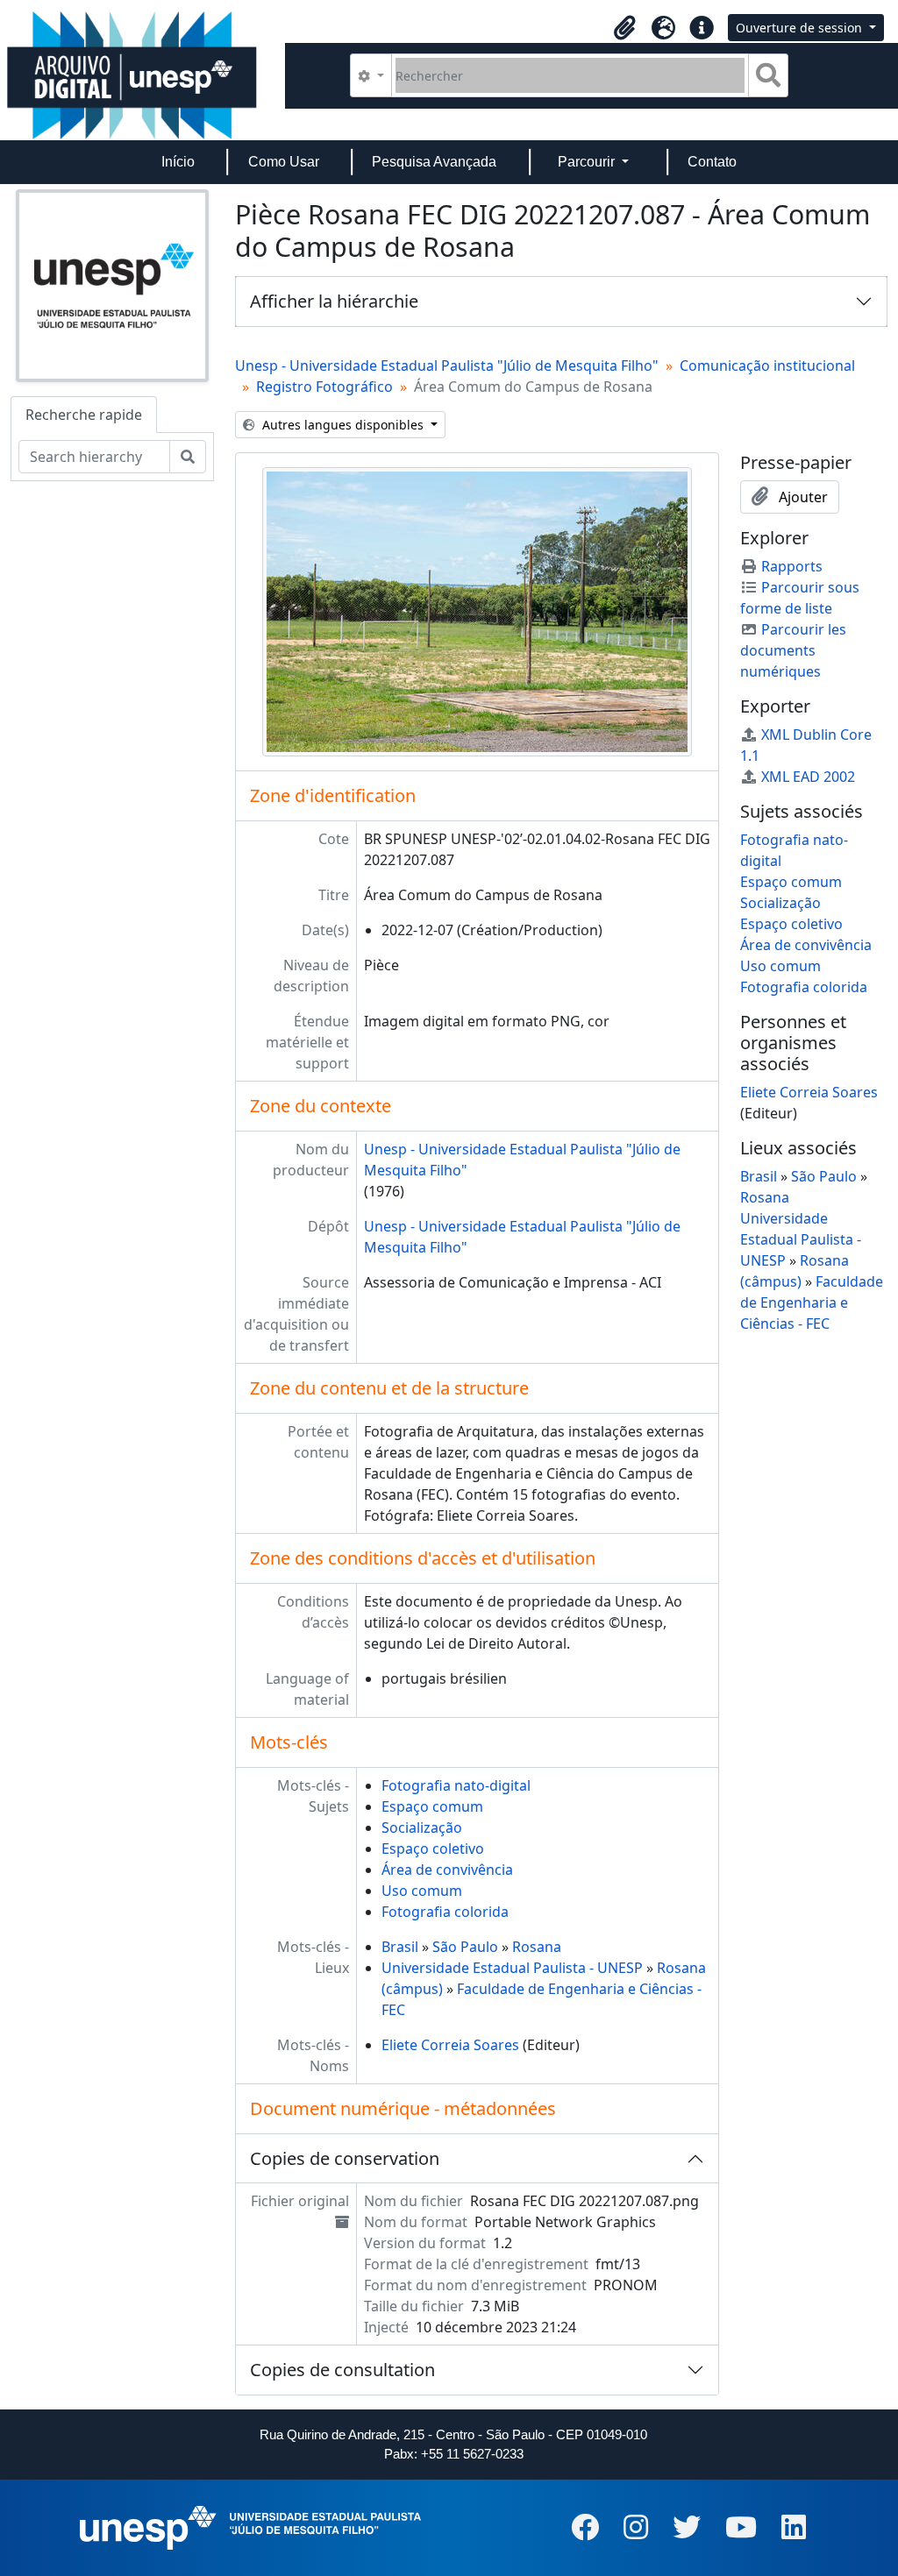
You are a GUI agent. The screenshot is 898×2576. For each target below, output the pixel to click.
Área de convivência (447, 1870)
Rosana (537, 1947)
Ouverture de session (801, 28)
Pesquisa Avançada (434, 162)
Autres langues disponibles (343, 425)
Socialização (422, 1827)
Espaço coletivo (433, 1849)
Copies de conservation (345, 2158)
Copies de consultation (342, 2370)
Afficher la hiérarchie (334, 301)
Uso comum (422, 1891)
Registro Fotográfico (324, 387)
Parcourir (588, 162)
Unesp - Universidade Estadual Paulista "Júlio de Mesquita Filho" (447, 365)
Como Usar (284, 162)
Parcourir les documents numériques (793, 650)
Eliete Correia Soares (450, 2045)
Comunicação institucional (767, 365)
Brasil (400, 1947)
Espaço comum (432, 1806)
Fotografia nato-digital (456, 1785)
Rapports (792, 566)
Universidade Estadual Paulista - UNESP (512, 1968)
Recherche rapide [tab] (84, 415)
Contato (712, 162)
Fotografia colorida (445, 1912)
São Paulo (465, 1947)
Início (178, 162)
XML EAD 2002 (808, 777)
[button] (624, 28)
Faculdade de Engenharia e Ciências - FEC (812, 1302)
